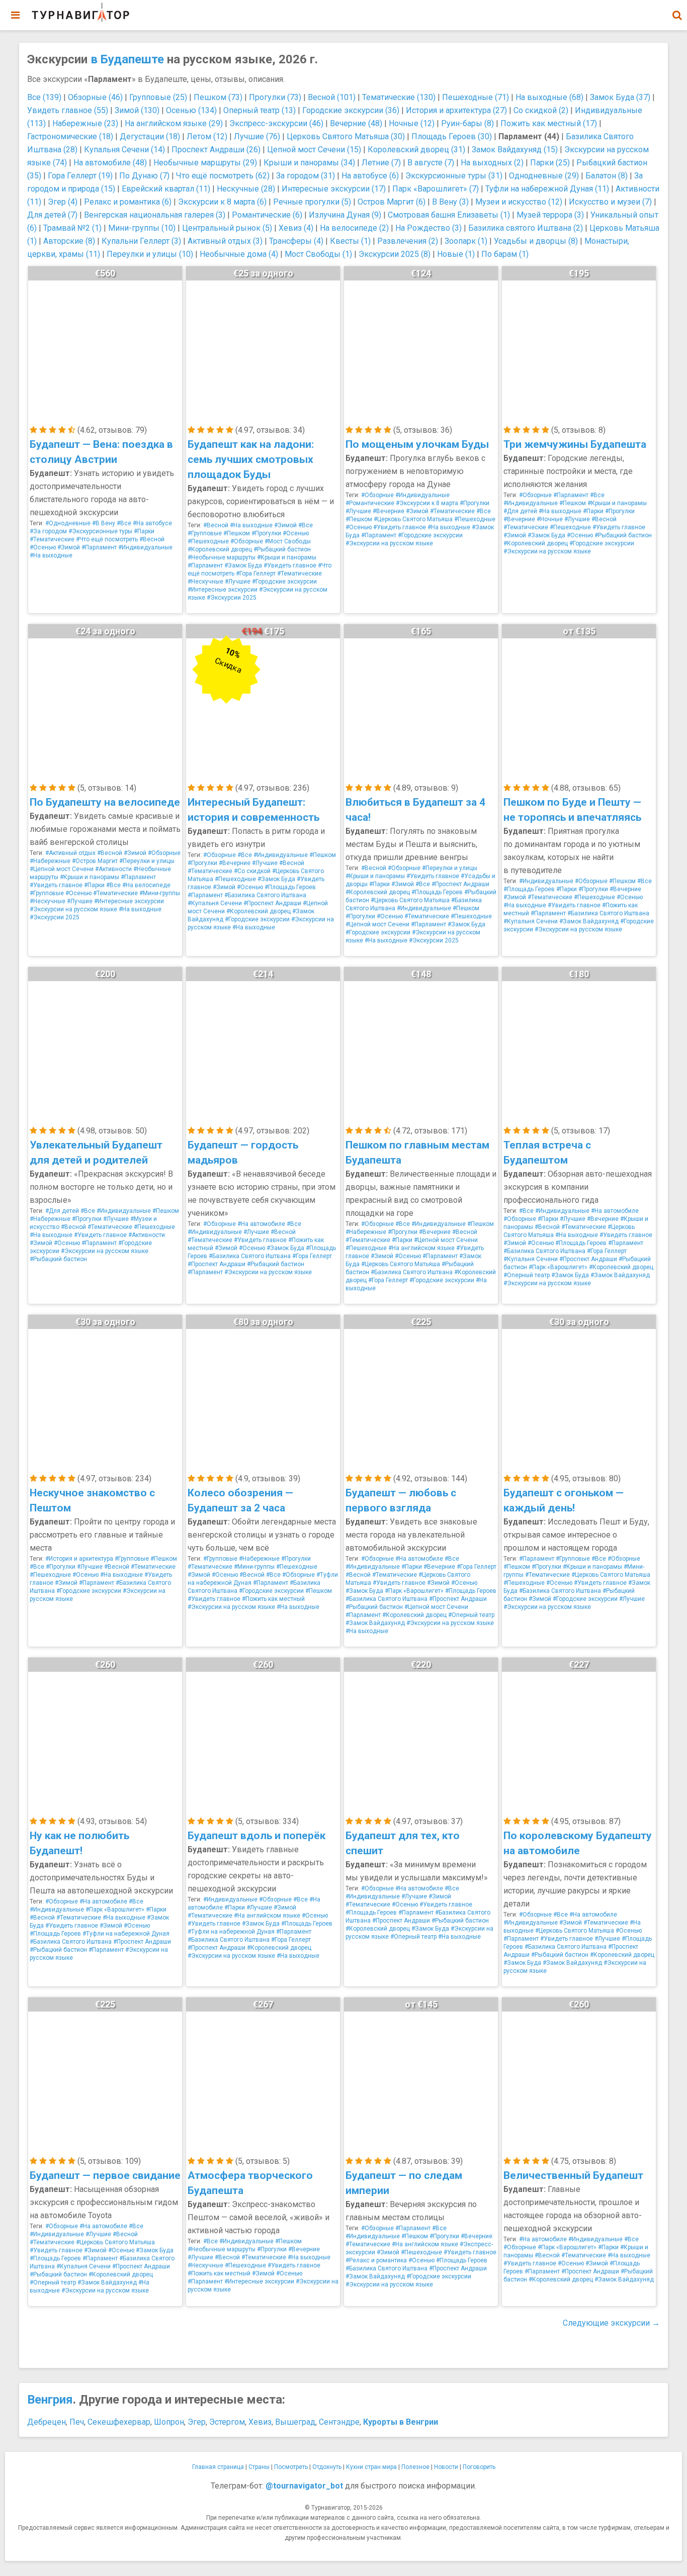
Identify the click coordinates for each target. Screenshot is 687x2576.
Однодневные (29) (544, 176)
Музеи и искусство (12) (519, 202)
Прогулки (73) (275, 97)
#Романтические (370, 503)
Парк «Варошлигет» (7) (436, 189)
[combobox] (677, 10)
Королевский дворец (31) (416, 150)
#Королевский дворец (220, 549)
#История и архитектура (79, 1559)
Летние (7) (381, 163)
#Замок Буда (243, 565)
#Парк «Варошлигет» (558, 1267)
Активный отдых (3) (225, 241)
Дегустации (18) (150, 136)
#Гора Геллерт (256, 574)
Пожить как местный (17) (549, 123)
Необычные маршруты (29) (205, 163)
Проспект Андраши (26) (216, 150)
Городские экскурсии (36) (351, 110)
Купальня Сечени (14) (124, 150)
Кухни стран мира (371, 2467)
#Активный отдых (70, 853)
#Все (124, 523)
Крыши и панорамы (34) (309, 163)
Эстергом (227, 2422)
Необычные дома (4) (239, 254)
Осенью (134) (191, 110)
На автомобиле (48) (110, 163)
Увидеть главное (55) (68, 110)
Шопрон (169, 2422)
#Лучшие (238, 582)
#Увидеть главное (290, 565)
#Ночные (550, 519)
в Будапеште (127, 59)
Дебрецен (47, 2422)
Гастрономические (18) (70, 136)
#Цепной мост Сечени (62, 869)
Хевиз (260, 2422)
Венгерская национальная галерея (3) (155, 215)
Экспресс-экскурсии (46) (276, 123)
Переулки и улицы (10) (150, 254)
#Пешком (237, 533)
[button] (677, 15)
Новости (446, 2467)
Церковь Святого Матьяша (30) (346, 136)
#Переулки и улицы (147, 861)
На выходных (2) (492, 163)
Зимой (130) (137, 110)
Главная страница (218, 2467)
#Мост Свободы (288, 541)
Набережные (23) (85, 123)
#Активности (113, 869)
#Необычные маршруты (222, 557)
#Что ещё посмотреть (107, 539)
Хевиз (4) (296, 228)
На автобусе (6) (370, 176)
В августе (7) (431, 163)
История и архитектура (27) (456, 110)
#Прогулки (266, 533)
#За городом (48, 531)
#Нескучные (205, 582)
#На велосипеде (146, 885)
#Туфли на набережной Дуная (126, 1934)
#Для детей (520, 511)
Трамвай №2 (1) (72, 228)
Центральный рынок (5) (227, 228)
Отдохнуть (327, 2467)
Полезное (415, 2467)
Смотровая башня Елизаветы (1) (449, 215)
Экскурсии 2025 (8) (395, 254)
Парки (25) (550, 163)
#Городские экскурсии (284, 582)
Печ (77, 2422)
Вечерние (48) (356, 123)
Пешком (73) (218, 97)
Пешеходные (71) (476, 97)
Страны (259, 2467)
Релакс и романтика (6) (128, 202)
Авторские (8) (69, 241)
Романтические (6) (267, 215)
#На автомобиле (261, 1224)
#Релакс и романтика (376, 2260)
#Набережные (50, 861)
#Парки (144, 531)
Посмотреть (291, 2467)
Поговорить (479, 2467)
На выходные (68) (549, 97)
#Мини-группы (160, 893)
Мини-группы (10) (142, 228)
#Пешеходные (208, 541)
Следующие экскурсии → (611, 2323)
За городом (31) (306, 176)
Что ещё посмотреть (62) (223, 176)
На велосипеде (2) (354, 228)
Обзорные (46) (95, 97)
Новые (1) (456, 254)
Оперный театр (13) (260, 110)
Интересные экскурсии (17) (334, 189)
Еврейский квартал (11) (166, 189)
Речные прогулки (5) (312, 202)
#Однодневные (68, 523)
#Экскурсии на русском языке (389, 543)
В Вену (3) (450, 202)
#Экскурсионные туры (100, 531)
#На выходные (51, 555)
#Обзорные (247, 541)
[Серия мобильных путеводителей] (80, 13)
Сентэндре (339, 2422)
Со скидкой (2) (541, 110)
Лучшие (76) (257, 136)
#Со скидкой (252, 871)
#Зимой (69, 547)
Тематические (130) (399, 97)
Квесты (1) (350, 241)
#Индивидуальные (145, 547)
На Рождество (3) (428, 228)
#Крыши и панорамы (287, 557)
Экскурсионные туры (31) (454, 176)
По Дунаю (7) (144, 176)
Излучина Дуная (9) (345, 215)
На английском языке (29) (174, 123)
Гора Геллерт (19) (80, 176)
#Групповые (205, 533)
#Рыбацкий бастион (282, 549)
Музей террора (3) (550, 215)
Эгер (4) (63, 202)
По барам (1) (505, 254)
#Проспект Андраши (272, 903)
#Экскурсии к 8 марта (427, 503)
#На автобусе (152, 523)
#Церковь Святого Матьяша (413, 519)
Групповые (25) (158, 97)
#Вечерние (389, 511)
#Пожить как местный (273, 1599)
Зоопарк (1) (466, 241)
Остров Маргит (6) (392, 202)
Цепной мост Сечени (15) (314, 150)
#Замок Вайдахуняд (589, 921)
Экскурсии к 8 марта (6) (222, 202)
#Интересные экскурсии (223, 590)
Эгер (197, 2422)
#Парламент (99, 547)
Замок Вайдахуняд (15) (515, 150)
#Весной (152, 539)
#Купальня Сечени (215, 903)
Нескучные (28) (246, 189)
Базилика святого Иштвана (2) (526, 228)
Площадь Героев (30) (452, 136)
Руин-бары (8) (467, 123)
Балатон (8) (607, 176)
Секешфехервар (119, 2422)
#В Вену (104, 523)
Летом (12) (207, 136)
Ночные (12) (412, 123)
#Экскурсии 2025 (232, 598)
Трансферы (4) (296, 241)
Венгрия (50, 2400)
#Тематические (52, 539)
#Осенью (43, 547)
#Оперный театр (527, 1275)
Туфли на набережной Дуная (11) (547, 189)
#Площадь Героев (290, 887)
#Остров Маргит (95, 861)
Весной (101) (332, 97)
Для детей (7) (52, 215)
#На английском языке (421, 1248)
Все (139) (44, 97)
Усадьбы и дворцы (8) (536, 241)
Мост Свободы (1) (318, 254)
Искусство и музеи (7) (610, 202)
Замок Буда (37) (620, 97)
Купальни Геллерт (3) (141, 241)
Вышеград (295, 2422)
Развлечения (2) (408, 241)
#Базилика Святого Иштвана (265, 895)
